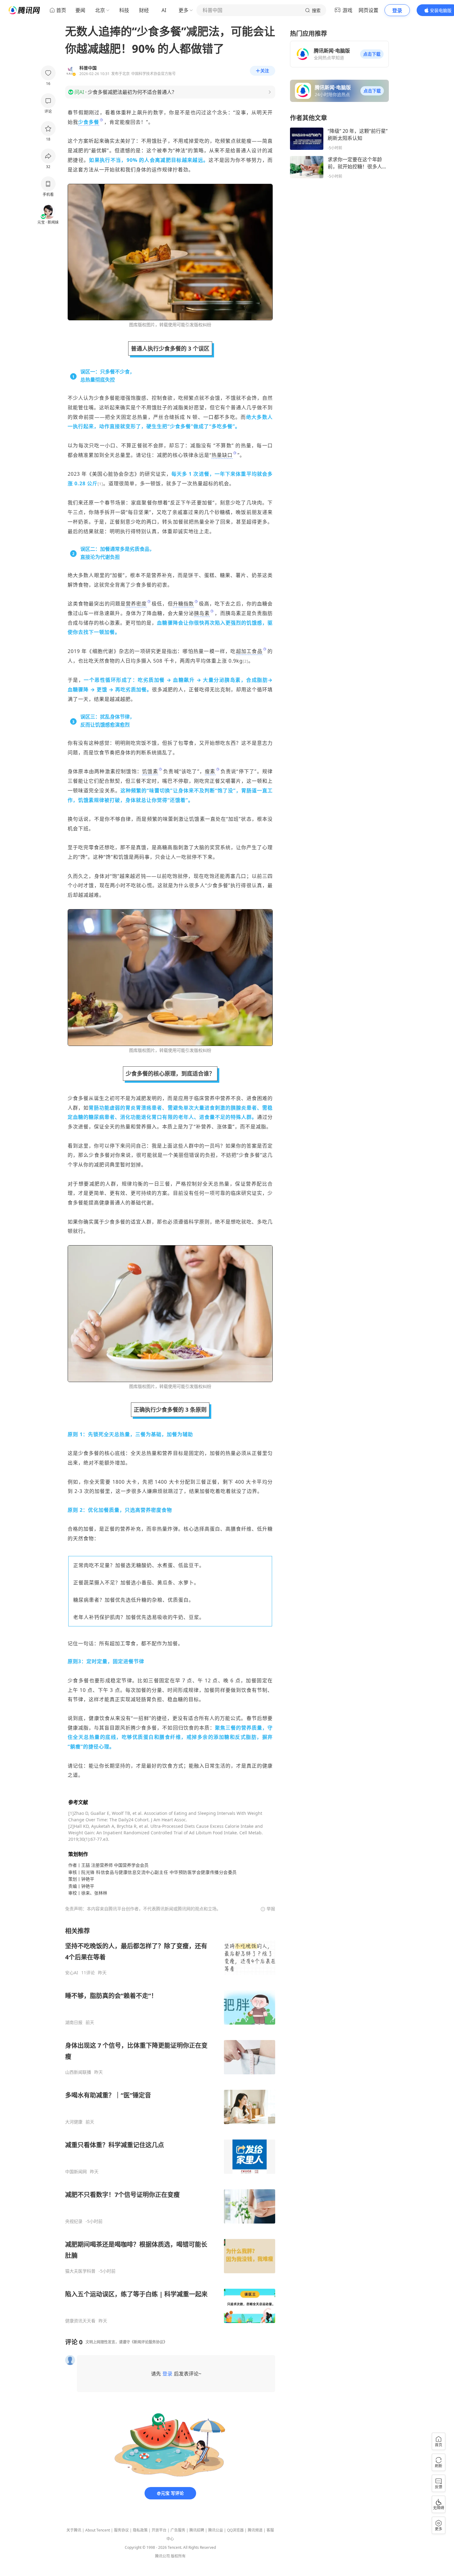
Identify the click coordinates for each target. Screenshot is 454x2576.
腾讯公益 (216, 2530)
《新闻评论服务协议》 (149, 2342)
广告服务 (178, 2530)
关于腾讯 (74, 2530)
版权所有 (178, 2556)
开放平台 (159, 2530)
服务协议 (121, 2530)
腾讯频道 (255, 2530)
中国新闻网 (76, 2172)
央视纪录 (74, 2221)
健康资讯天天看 (80, 2321)
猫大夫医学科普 (80, 2271)
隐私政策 (140, 2530)
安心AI (72, 1973)
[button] (372, 54)
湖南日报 (74, 2022)
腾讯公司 (162, 2556)
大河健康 (74, 2122)
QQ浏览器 (235, 2530)
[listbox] (170, 2125)
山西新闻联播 (78, 2072)
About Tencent (98, 2530)
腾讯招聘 (197, 2530)
